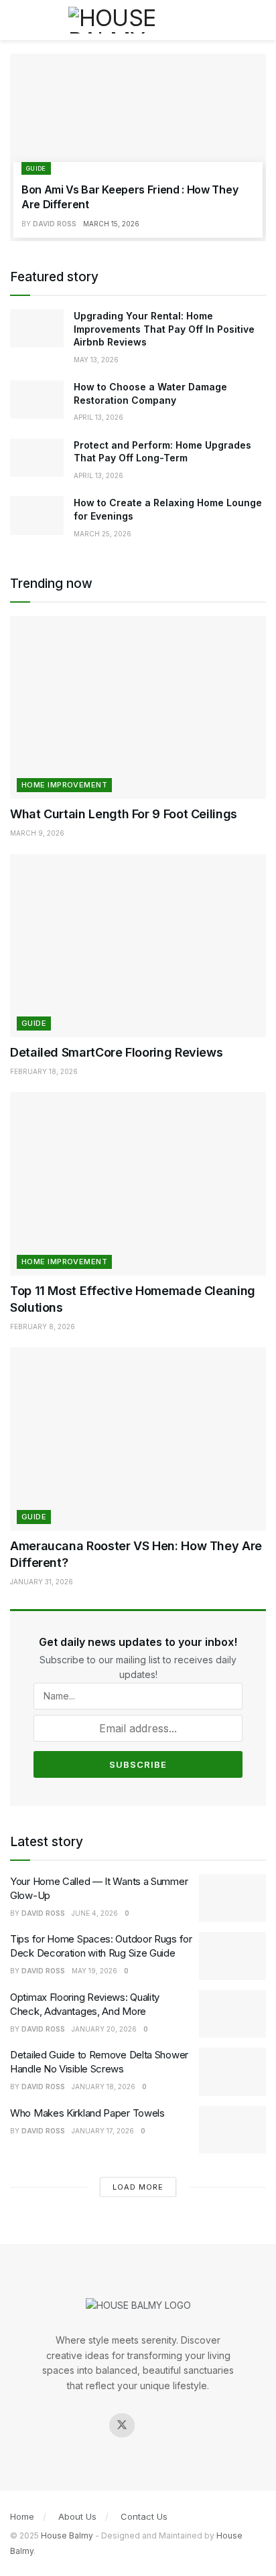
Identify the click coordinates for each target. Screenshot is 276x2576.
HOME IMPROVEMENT (64, 785)
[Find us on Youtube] (186, 2425)
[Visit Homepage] (138, 20)
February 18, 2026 (44, 1071)
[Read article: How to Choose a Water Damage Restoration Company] (37, 399)
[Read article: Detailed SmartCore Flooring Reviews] (138, 946)
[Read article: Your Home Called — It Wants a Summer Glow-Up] (232, 1898)
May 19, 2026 (94, 1971)
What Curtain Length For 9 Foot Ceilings (124, 814)
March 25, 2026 (102, 534)
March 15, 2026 (111, 224)
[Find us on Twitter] (122, 2425)
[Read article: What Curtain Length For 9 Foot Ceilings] (138, 707)
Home (22, 2516)
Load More (138, 2187)
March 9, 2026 (37, 833)
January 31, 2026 (42, 1582)
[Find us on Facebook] (90, 2425)
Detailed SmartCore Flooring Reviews (116, 1052)
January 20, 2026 (104, 2029)
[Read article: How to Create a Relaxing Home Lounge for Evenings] (37, 515)
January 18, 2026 (103, 2087)
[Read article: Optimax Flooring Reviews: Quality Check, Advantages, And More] (232, 2014)
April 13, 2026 (98, 417)
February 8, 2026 (43, 1327)
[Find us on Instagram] (154, 2425)
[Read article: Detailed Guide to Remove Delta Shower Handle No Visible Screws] (232, 2072)
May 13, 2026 (96, 360)
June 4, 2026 (95, 1913)
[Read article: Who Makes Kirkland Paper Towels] (232, 2130)
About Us (77, 2516)
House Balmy (67, 2535)
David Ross (55, 224)
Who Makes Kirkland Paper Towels (87, 2113)
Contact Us (144, 2516)
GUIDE (36, 168)
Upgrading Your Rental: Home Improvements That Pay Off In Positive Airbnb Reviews (164, 329)
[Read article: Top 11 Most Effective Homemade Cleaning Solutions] (138, 1184)
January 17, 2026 (103, 2131)
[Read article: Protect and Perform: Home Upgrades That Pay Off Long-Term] (37, 458)
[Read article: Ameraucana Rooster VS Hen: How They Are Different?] (138, 1439)
